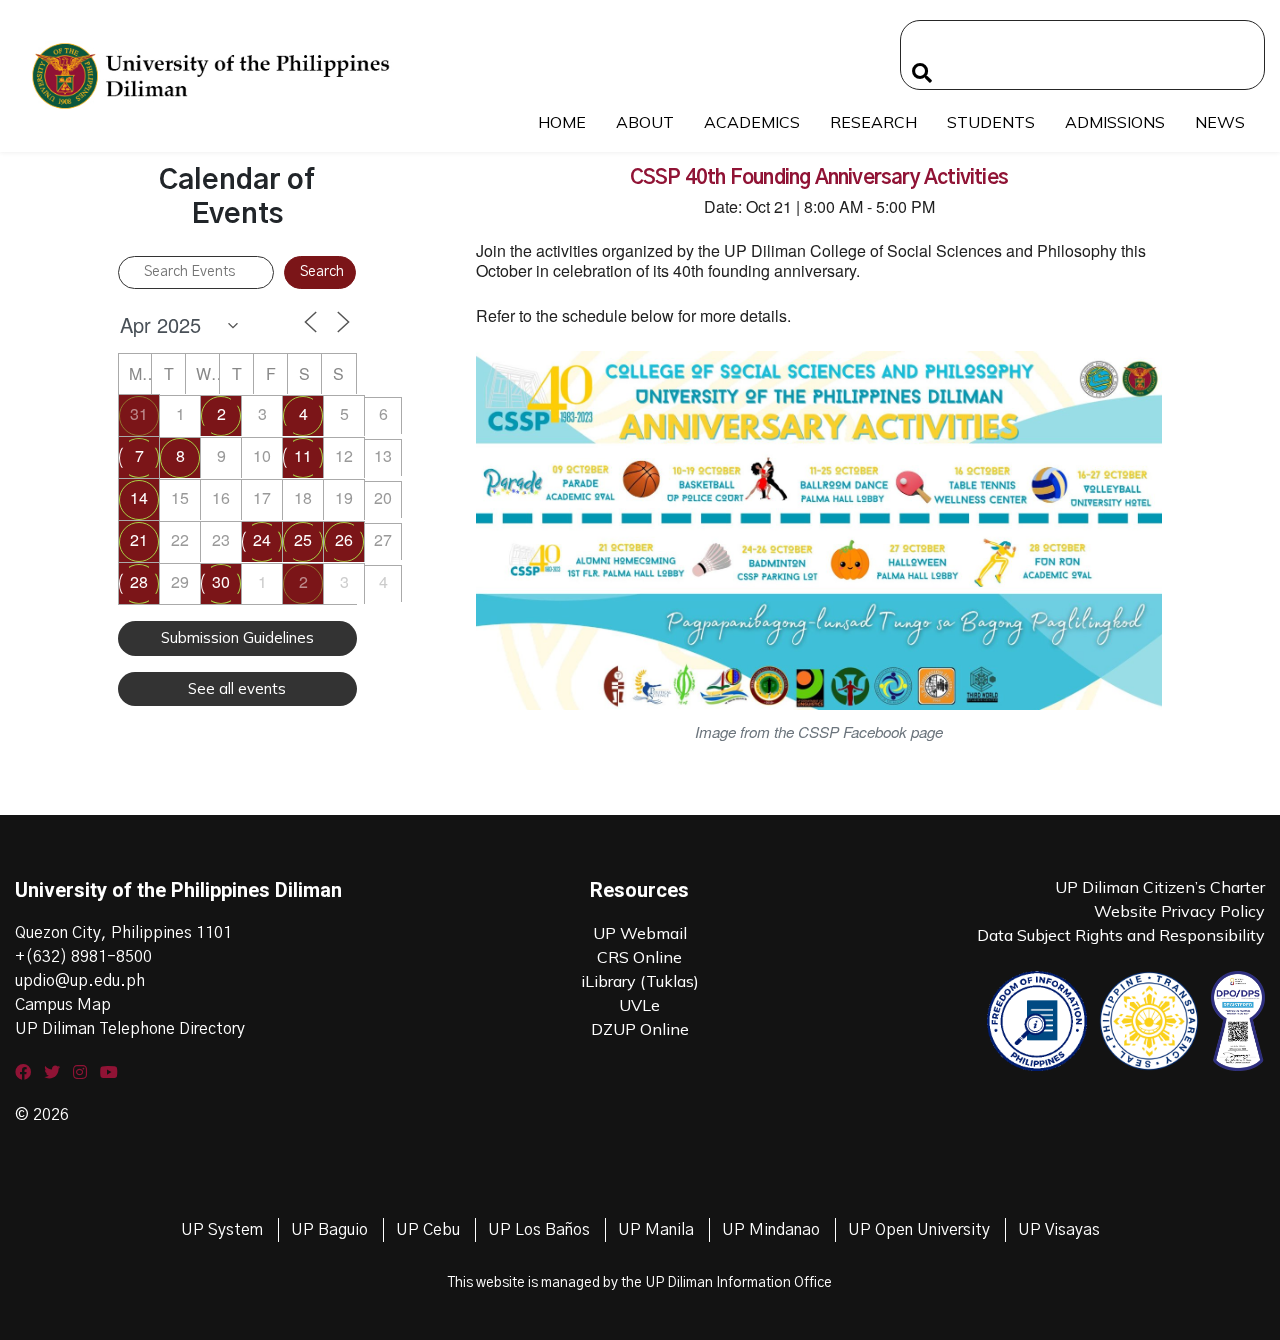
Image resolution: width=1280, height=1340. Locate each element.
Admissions (1115, 122)
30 (221, 581)
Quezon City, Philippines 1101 (123, 933)
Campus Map (63, 1005)
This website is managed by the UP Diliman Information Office (640, 1283)
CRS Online (639, 957)
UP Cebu (428, 1230)
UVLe (639, 1005)
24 (262, 539)
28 (139, 581)
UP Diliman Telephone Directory (130, 1029)
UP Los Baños (539, 1230)
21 (139, 539)
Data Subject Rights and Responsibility (1121, 935)
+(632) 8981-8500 (83, 957)
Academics (752, 122)
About (645, 122)
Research (873, 122)
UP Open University (919, 1230)
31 (139, 413)
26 (344, 539)
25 (303, 539)
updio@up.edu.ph (80, 981)
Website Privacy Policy (1179, 911)
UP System (222, 1230)
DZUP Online (640, 1029)
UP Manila (656, 1230)
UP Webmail (640, 933)
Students (991, 122)
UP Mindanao (771, 1230)
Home (562, 122)
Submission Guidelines (237, 637)
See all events (237, 688)
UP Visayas (1059, 1230)
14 (139, 497)
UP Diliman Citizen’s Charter (1160, 887)
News (1220, 122)
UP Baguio (329, 1230)
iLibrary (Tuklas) (640, 981)
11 (303, 455)
